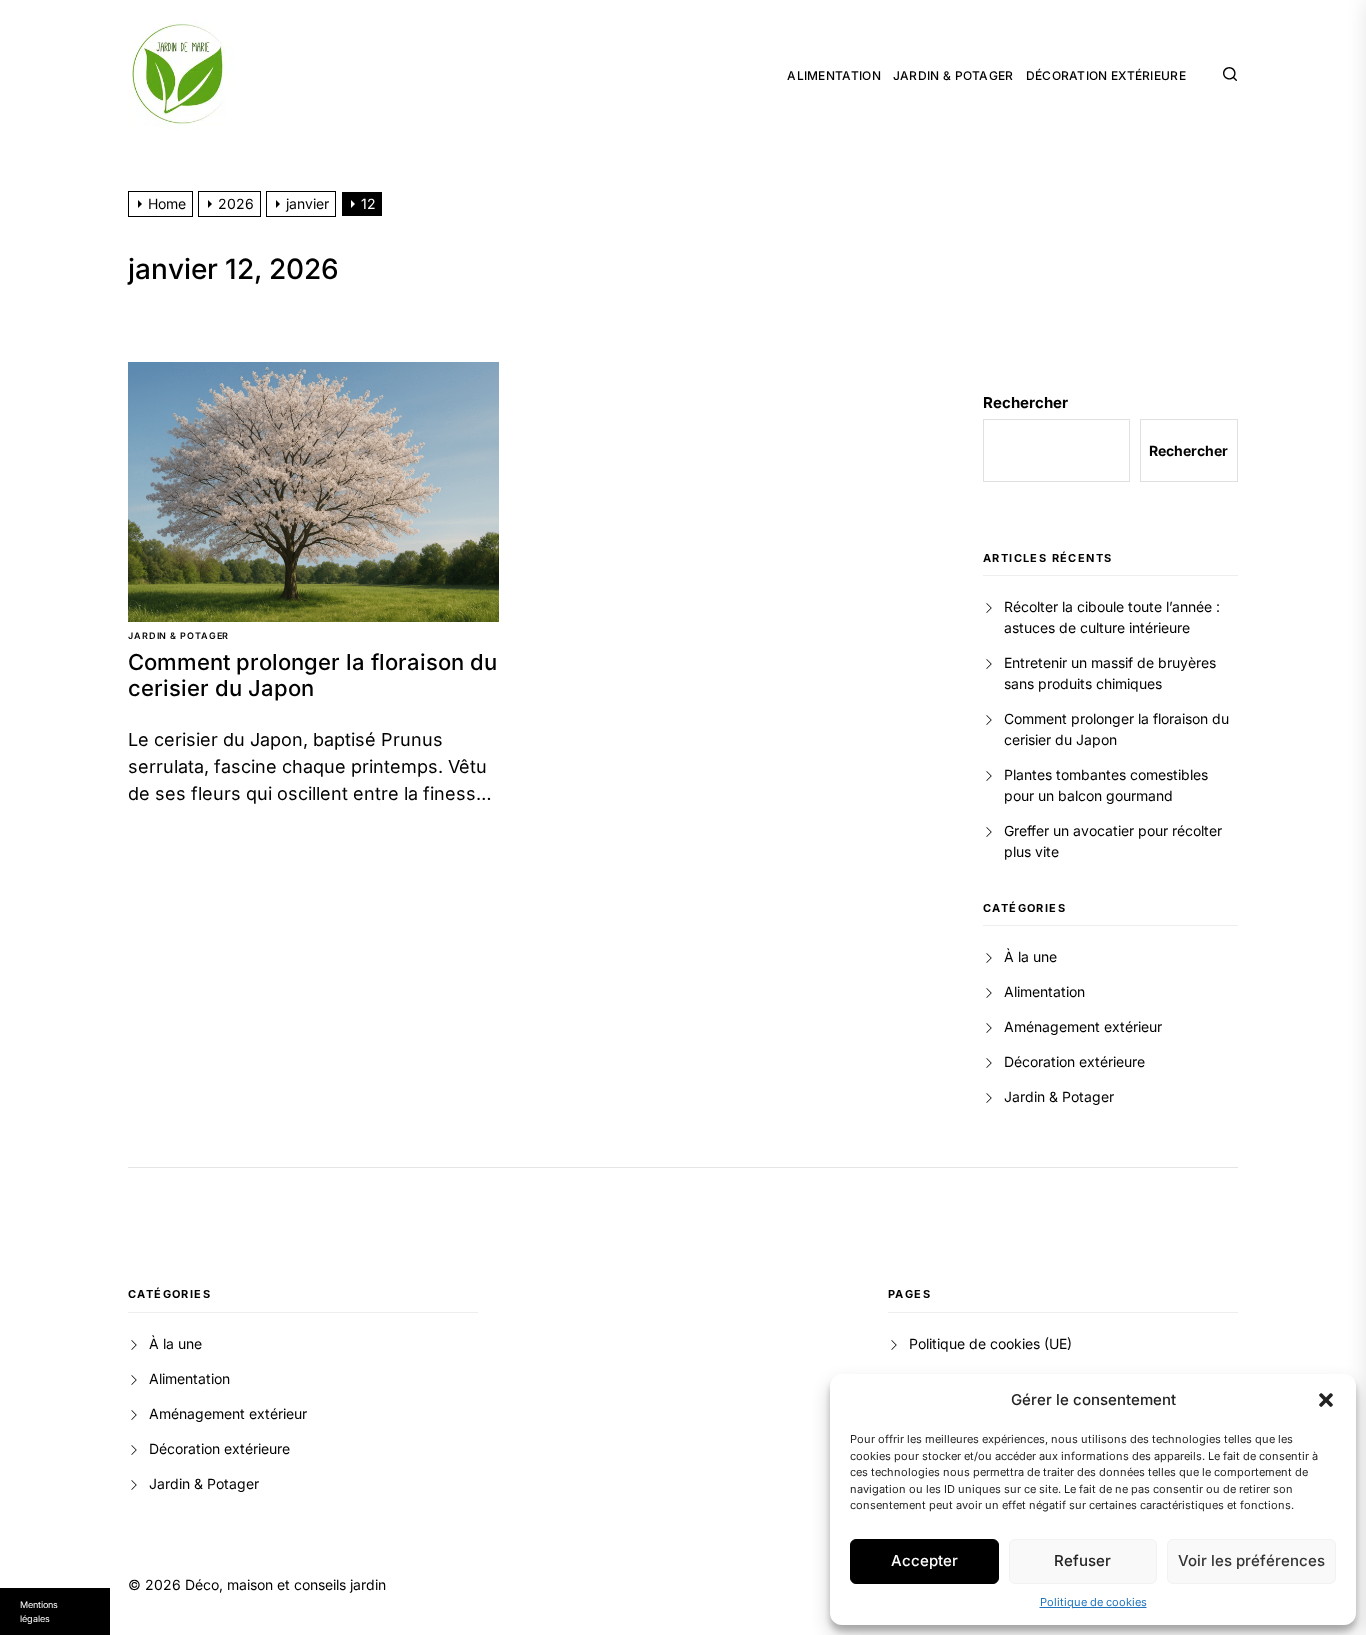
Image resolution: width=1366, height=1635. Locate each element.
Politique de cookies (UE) (990, 1343)
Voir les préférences (1251, 1560)
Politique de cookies (1093, 1602)
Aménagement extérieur (1083, 1026)
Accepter (924, 1560)
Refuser (1082, 1560)
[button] (1326, 1400)
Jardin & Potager (953, 76)
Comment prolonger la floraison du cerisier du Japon (312, 675)
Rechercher (1025, 402)
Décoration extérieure (1106, 76)
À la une (1030, 956)
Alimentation (834, 76)
